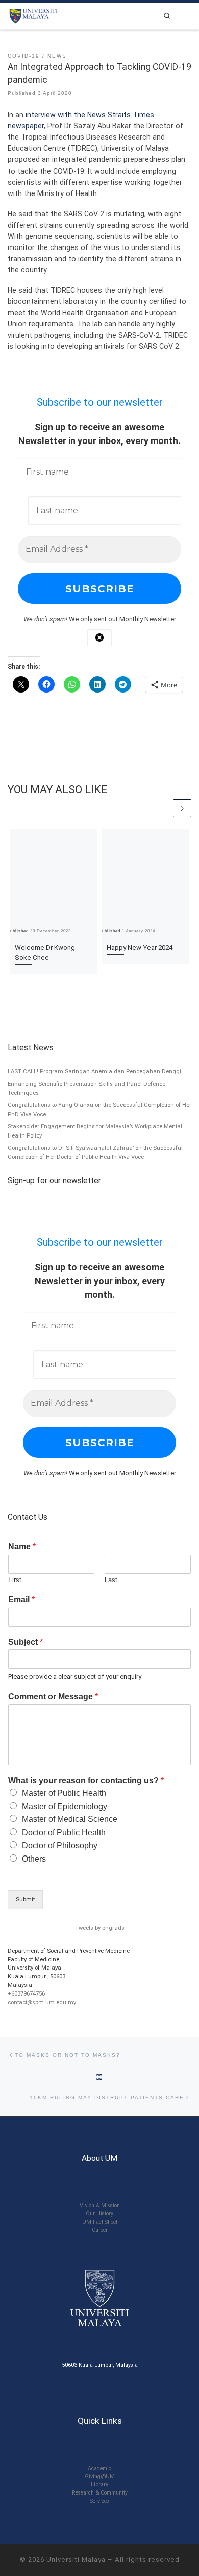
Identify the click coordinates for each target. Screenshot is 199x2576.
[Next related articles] (182, 809)
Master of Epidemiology (65, 1806)
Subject (26, 1642)
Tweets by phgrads (100, 1928)
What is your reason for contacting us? (86, 1780)
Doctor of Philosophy (60, 1846)
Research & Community (100, 2493)
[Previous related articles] (163, 809)
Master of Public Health (64, 1793)
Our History (99, 2214)
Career (100, 2230)
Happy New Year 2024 (140, 947)
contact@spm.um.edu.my (42, 2002)
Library (99, 2485)
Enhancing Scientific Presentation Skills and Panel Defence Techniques (86, 1088)
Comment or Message (53, 1696)
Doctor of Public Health (64, 1832)
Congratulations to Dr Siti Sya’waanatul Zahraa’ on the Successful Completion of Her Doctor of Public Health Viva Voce (95, 1152)
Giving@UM (100, 2476)
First (15, 1580)
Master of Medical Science (70, 1819)
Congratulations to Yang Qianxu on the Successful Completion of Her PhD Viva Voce (99, 1110)
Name (22, 1547)
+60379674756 (26, 1994)
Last (111, 1580)
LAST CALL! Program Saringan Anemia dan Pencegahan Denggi (94, 1072)
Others (34, 1859)
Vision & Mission (100, 2206)
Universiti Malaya (76, 2559)
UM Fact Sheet (100, 2222)
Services (99, 2501)
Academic (99, 2468)
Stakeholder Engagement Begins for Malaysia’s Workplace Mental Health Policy (95, 1131)
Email (21, 1600)
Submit (25, 1900)
